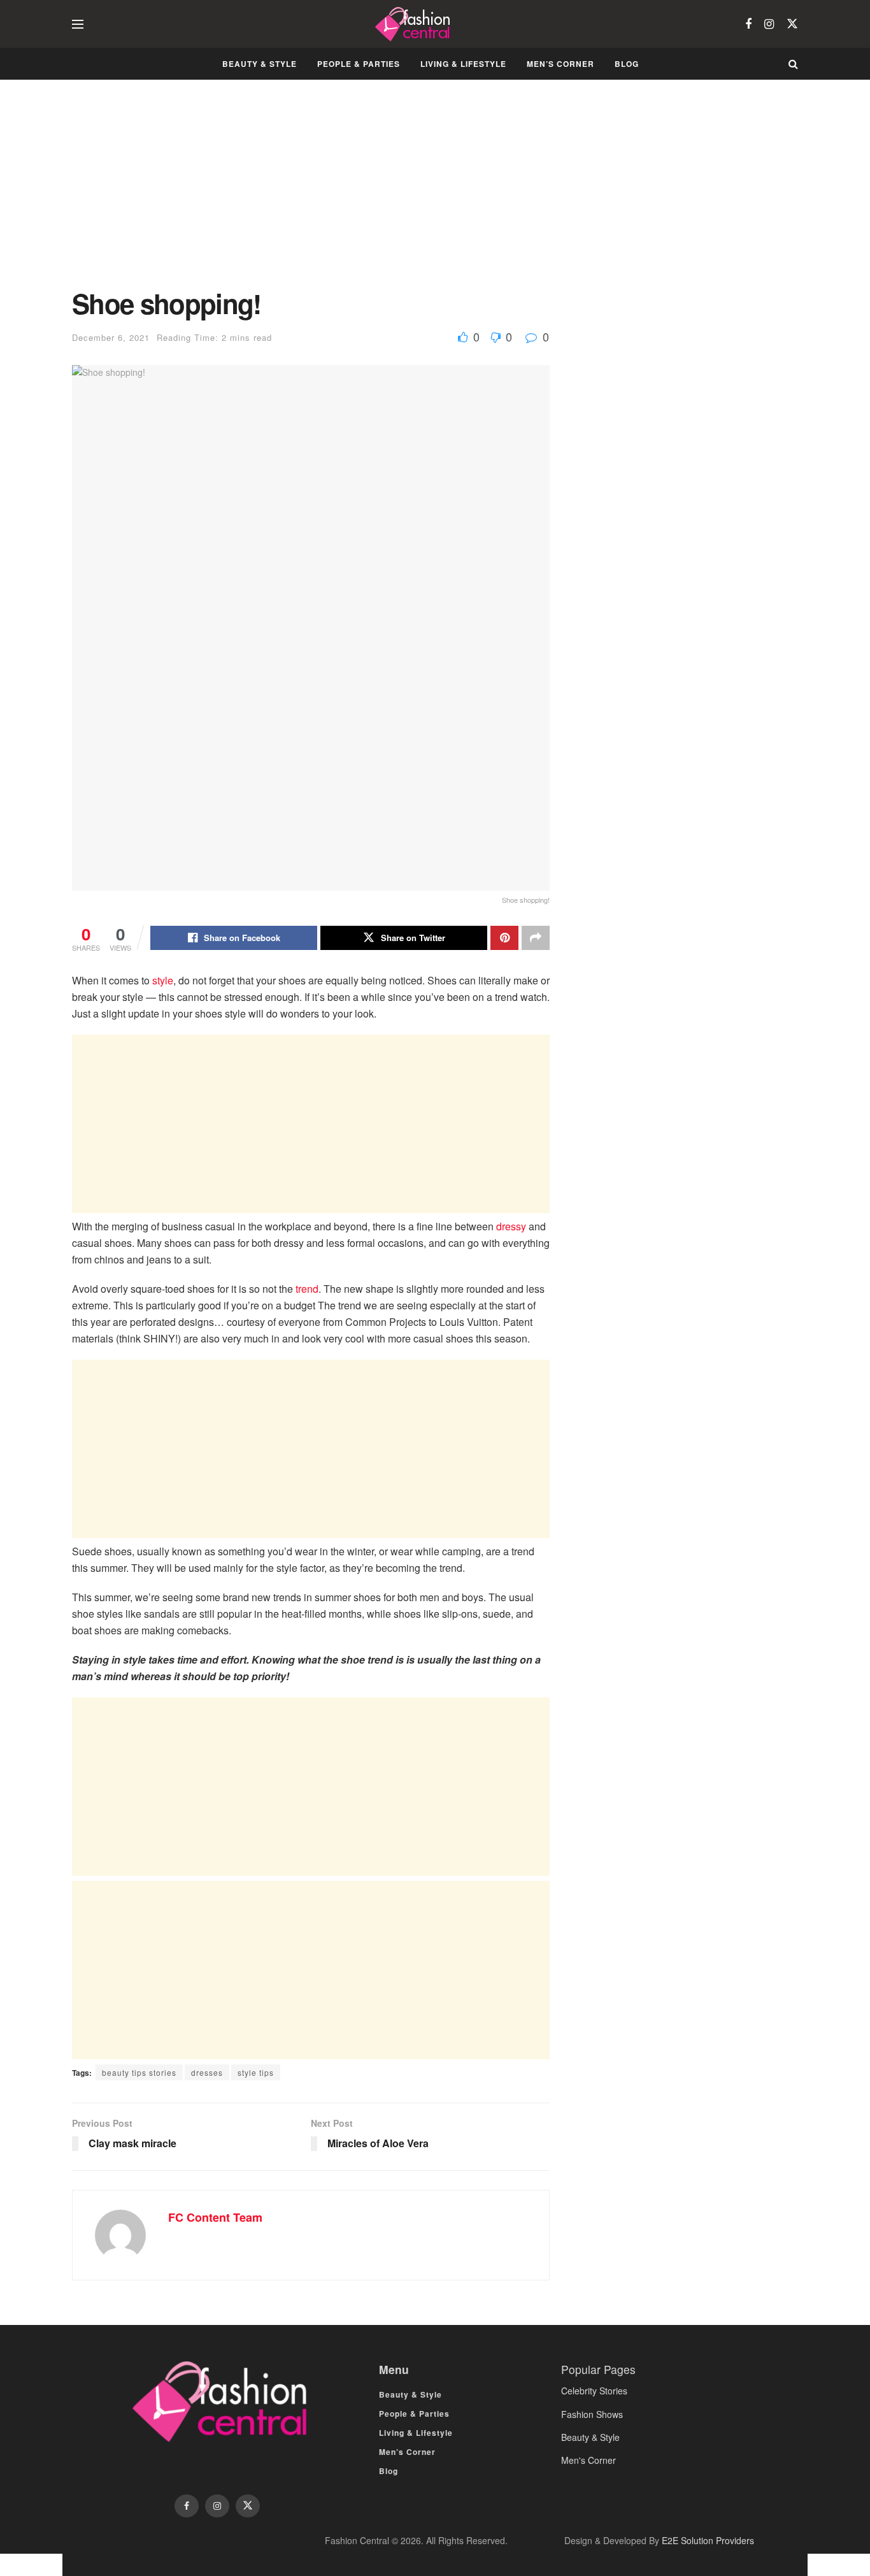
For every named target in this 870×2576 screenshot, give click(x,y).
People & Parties (359, 64)
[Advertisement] (311, 194)
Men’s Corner (560, 64)
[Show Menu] (78, 24)
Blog (627, 64)
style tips (256, 2072)
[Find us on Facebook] (748, 24)
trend (307, 1289)
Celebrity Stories (594, 2391)
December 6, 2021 (111, 337)
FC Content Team (215, 2217)
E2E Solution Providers (708, 2540)
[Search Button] (793, 64)
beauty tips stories (139, 2072)
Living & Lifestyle (463, 64)
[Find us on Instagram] (769, 24)
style (163, 980)
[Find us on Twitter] (792, 24)
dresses (207, 2072)
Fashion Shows (592, 2414)
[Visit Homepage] (414, 24)
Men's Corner (588, 2460)
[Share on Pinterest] (504, 938)
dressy (511, 1226)
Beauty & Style (260, 64)
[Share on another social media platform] (536, 938)
